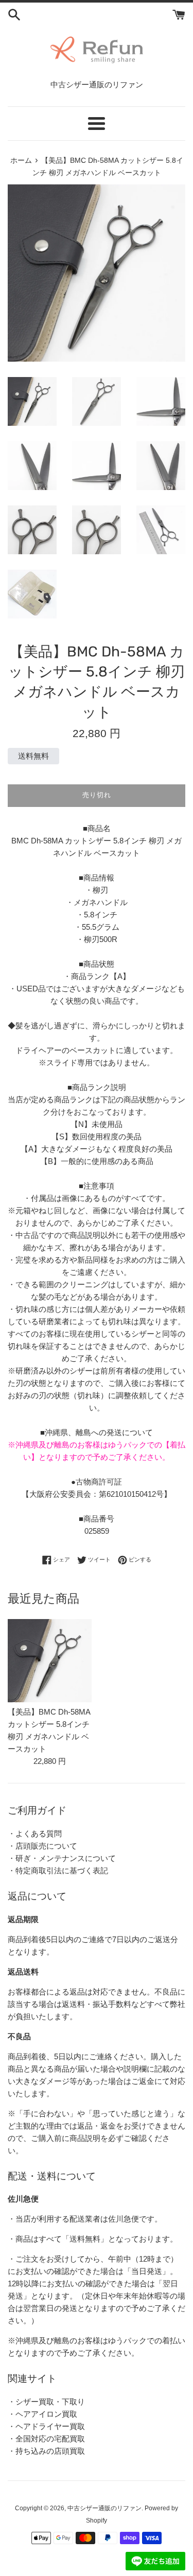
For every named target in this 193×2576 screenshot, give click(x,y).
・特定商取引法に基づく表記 (58, 1870)
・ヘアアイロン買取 (42, 2414)
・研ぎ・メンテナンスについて (62, 1858)
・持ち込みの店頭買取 (46, 2451)
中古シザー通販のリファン (104, 2508)
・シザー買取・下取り (46, 2402)
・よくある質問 (35, 1834)
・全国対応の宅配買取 (46, 2439)
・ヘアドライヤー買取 (46, 2426)
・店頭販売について (42, 1846)
